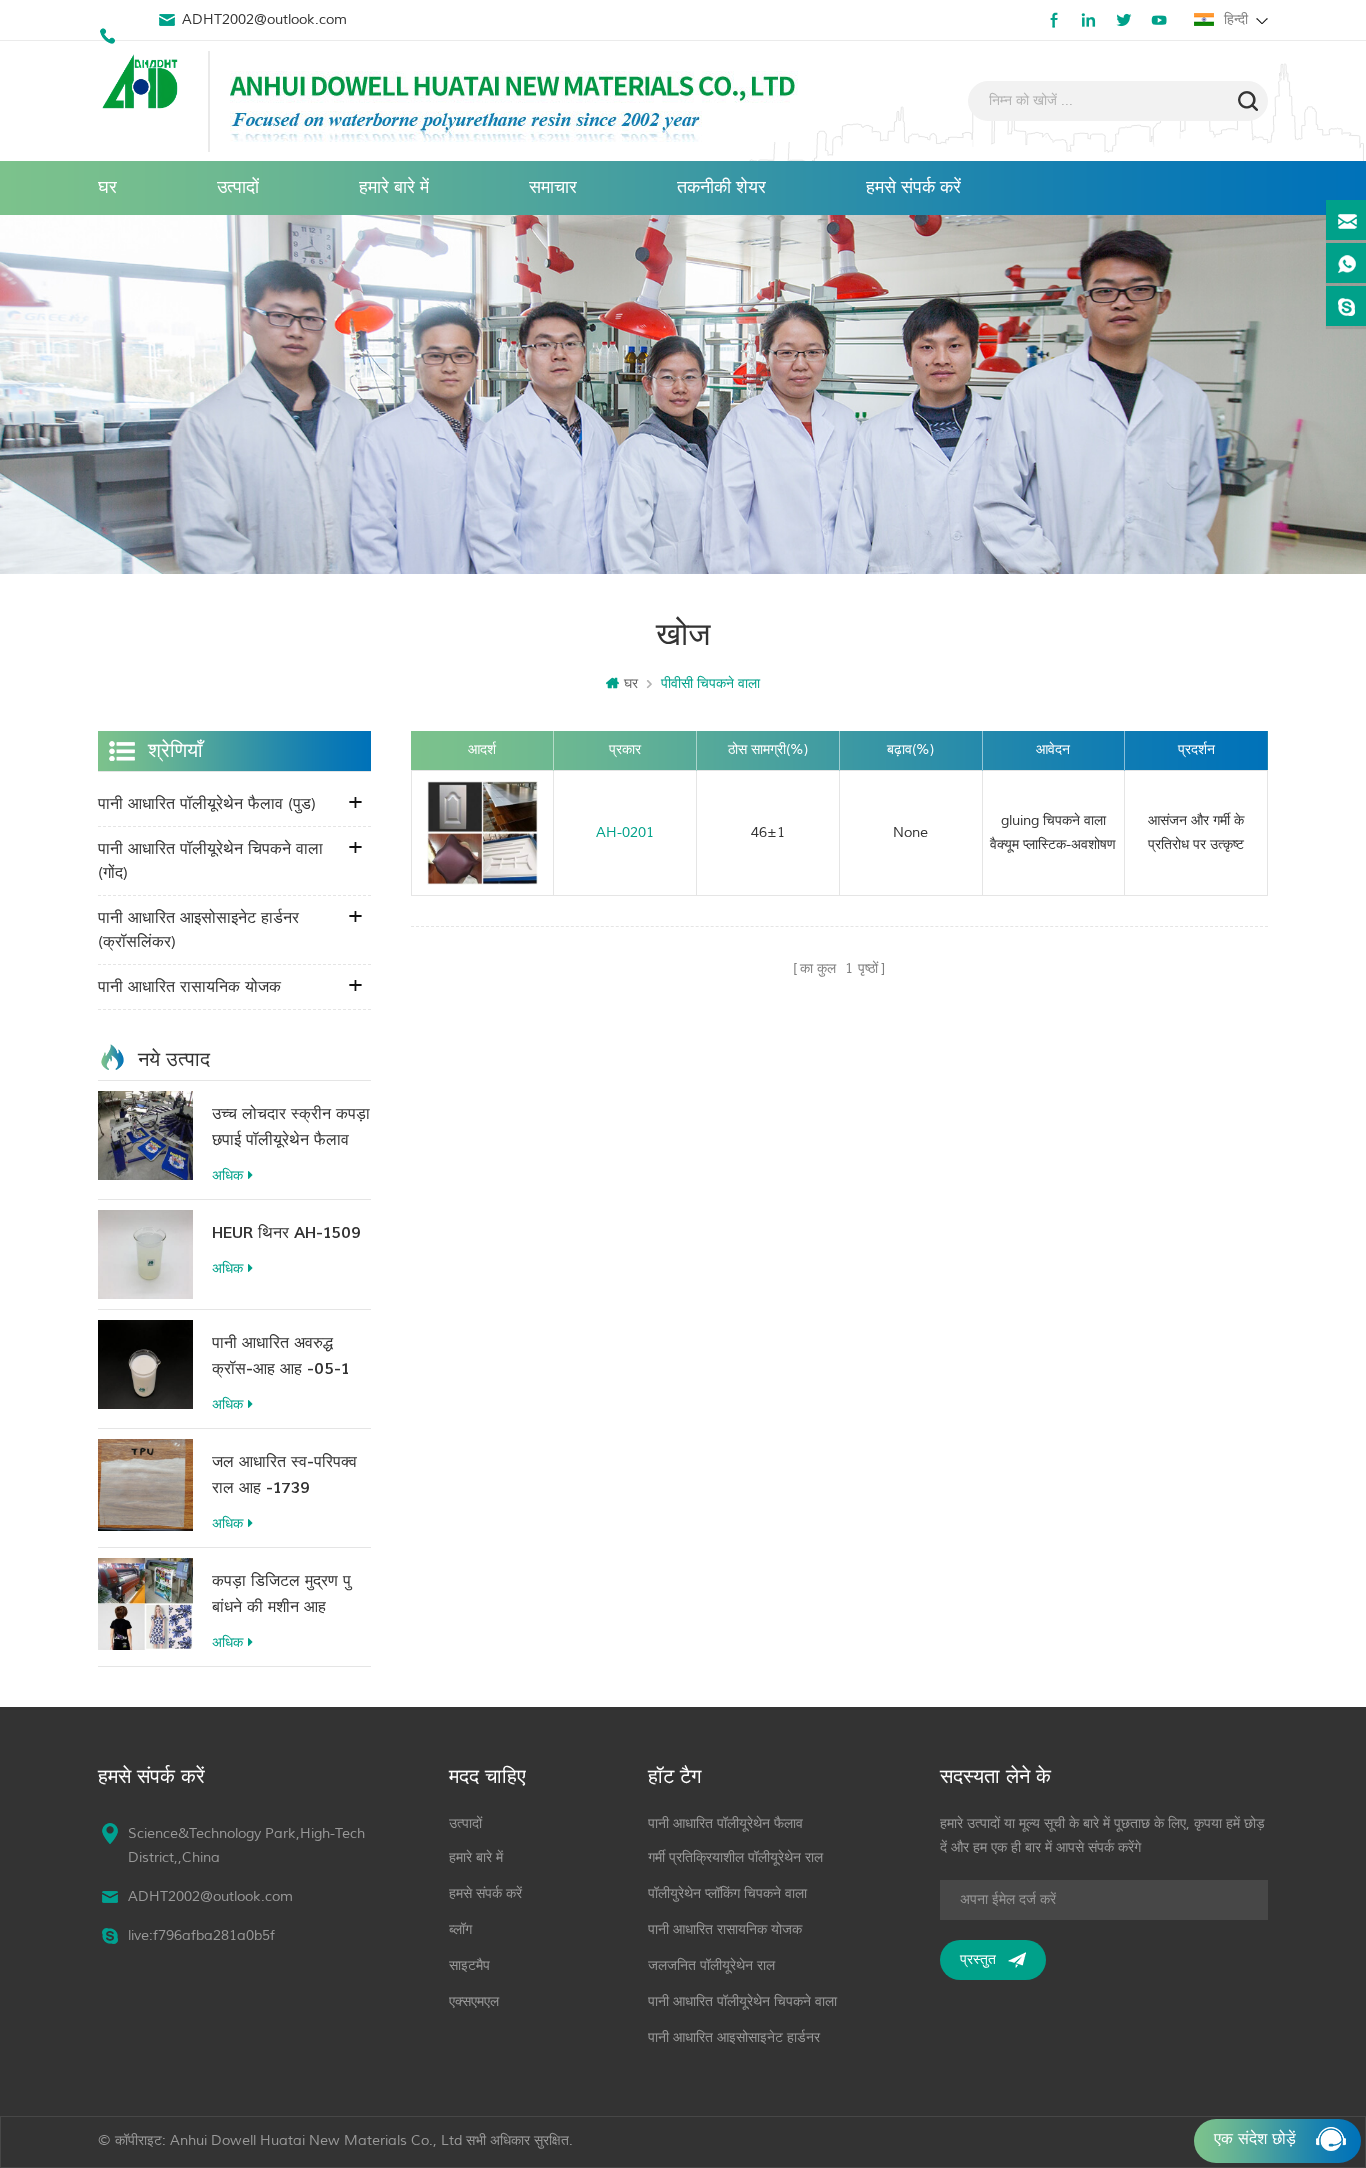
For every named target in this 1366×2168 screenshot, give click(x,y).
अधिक (227, 1175)
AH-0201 (625, 832)
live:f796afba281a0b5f (201, 1935)
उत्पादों (238, 187)
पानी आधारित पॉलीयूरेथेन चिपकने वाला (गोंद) (210, 861)
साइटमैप (469, 1965)
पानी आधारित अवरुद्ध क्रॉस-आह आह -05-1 (280, 1356)
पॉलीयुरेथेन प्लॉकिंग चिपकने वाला (727, 1893)
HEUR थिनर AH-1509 (286, 1233)
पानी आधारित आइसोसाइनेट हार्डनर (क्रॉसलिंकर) (198, 930)
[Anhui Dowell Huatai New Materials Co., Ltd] (143, 84)
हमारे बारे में (394, 187)
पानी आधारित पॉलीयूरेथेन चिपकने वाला (742, 2001)
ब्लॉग (460, 1929)
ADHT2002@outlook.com (264, 19)
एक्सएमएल (474, 2001)
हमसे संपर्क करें (913, 187)
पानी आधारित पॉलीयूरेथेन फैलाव (725, 1823)
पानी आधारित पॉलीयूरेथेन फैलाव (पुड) (207, 804)
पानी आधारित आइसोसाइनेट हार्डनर (734, 2037)
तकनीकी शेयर (721, 187)
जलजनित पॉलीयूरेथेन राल (711, 1965)
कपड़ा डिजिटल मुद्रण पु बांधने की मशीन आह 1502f (281, 1595)
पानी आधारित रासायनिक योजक (189, 987)
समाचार (553, 187)
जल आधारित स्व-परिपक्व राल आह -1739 (284, 1475)
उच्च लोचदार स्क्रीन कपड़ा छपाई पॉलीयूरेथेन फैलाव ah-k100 (291, 1128)
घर (107, 187)
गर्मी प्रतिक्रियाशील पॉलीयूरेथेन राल (735, 1857)
